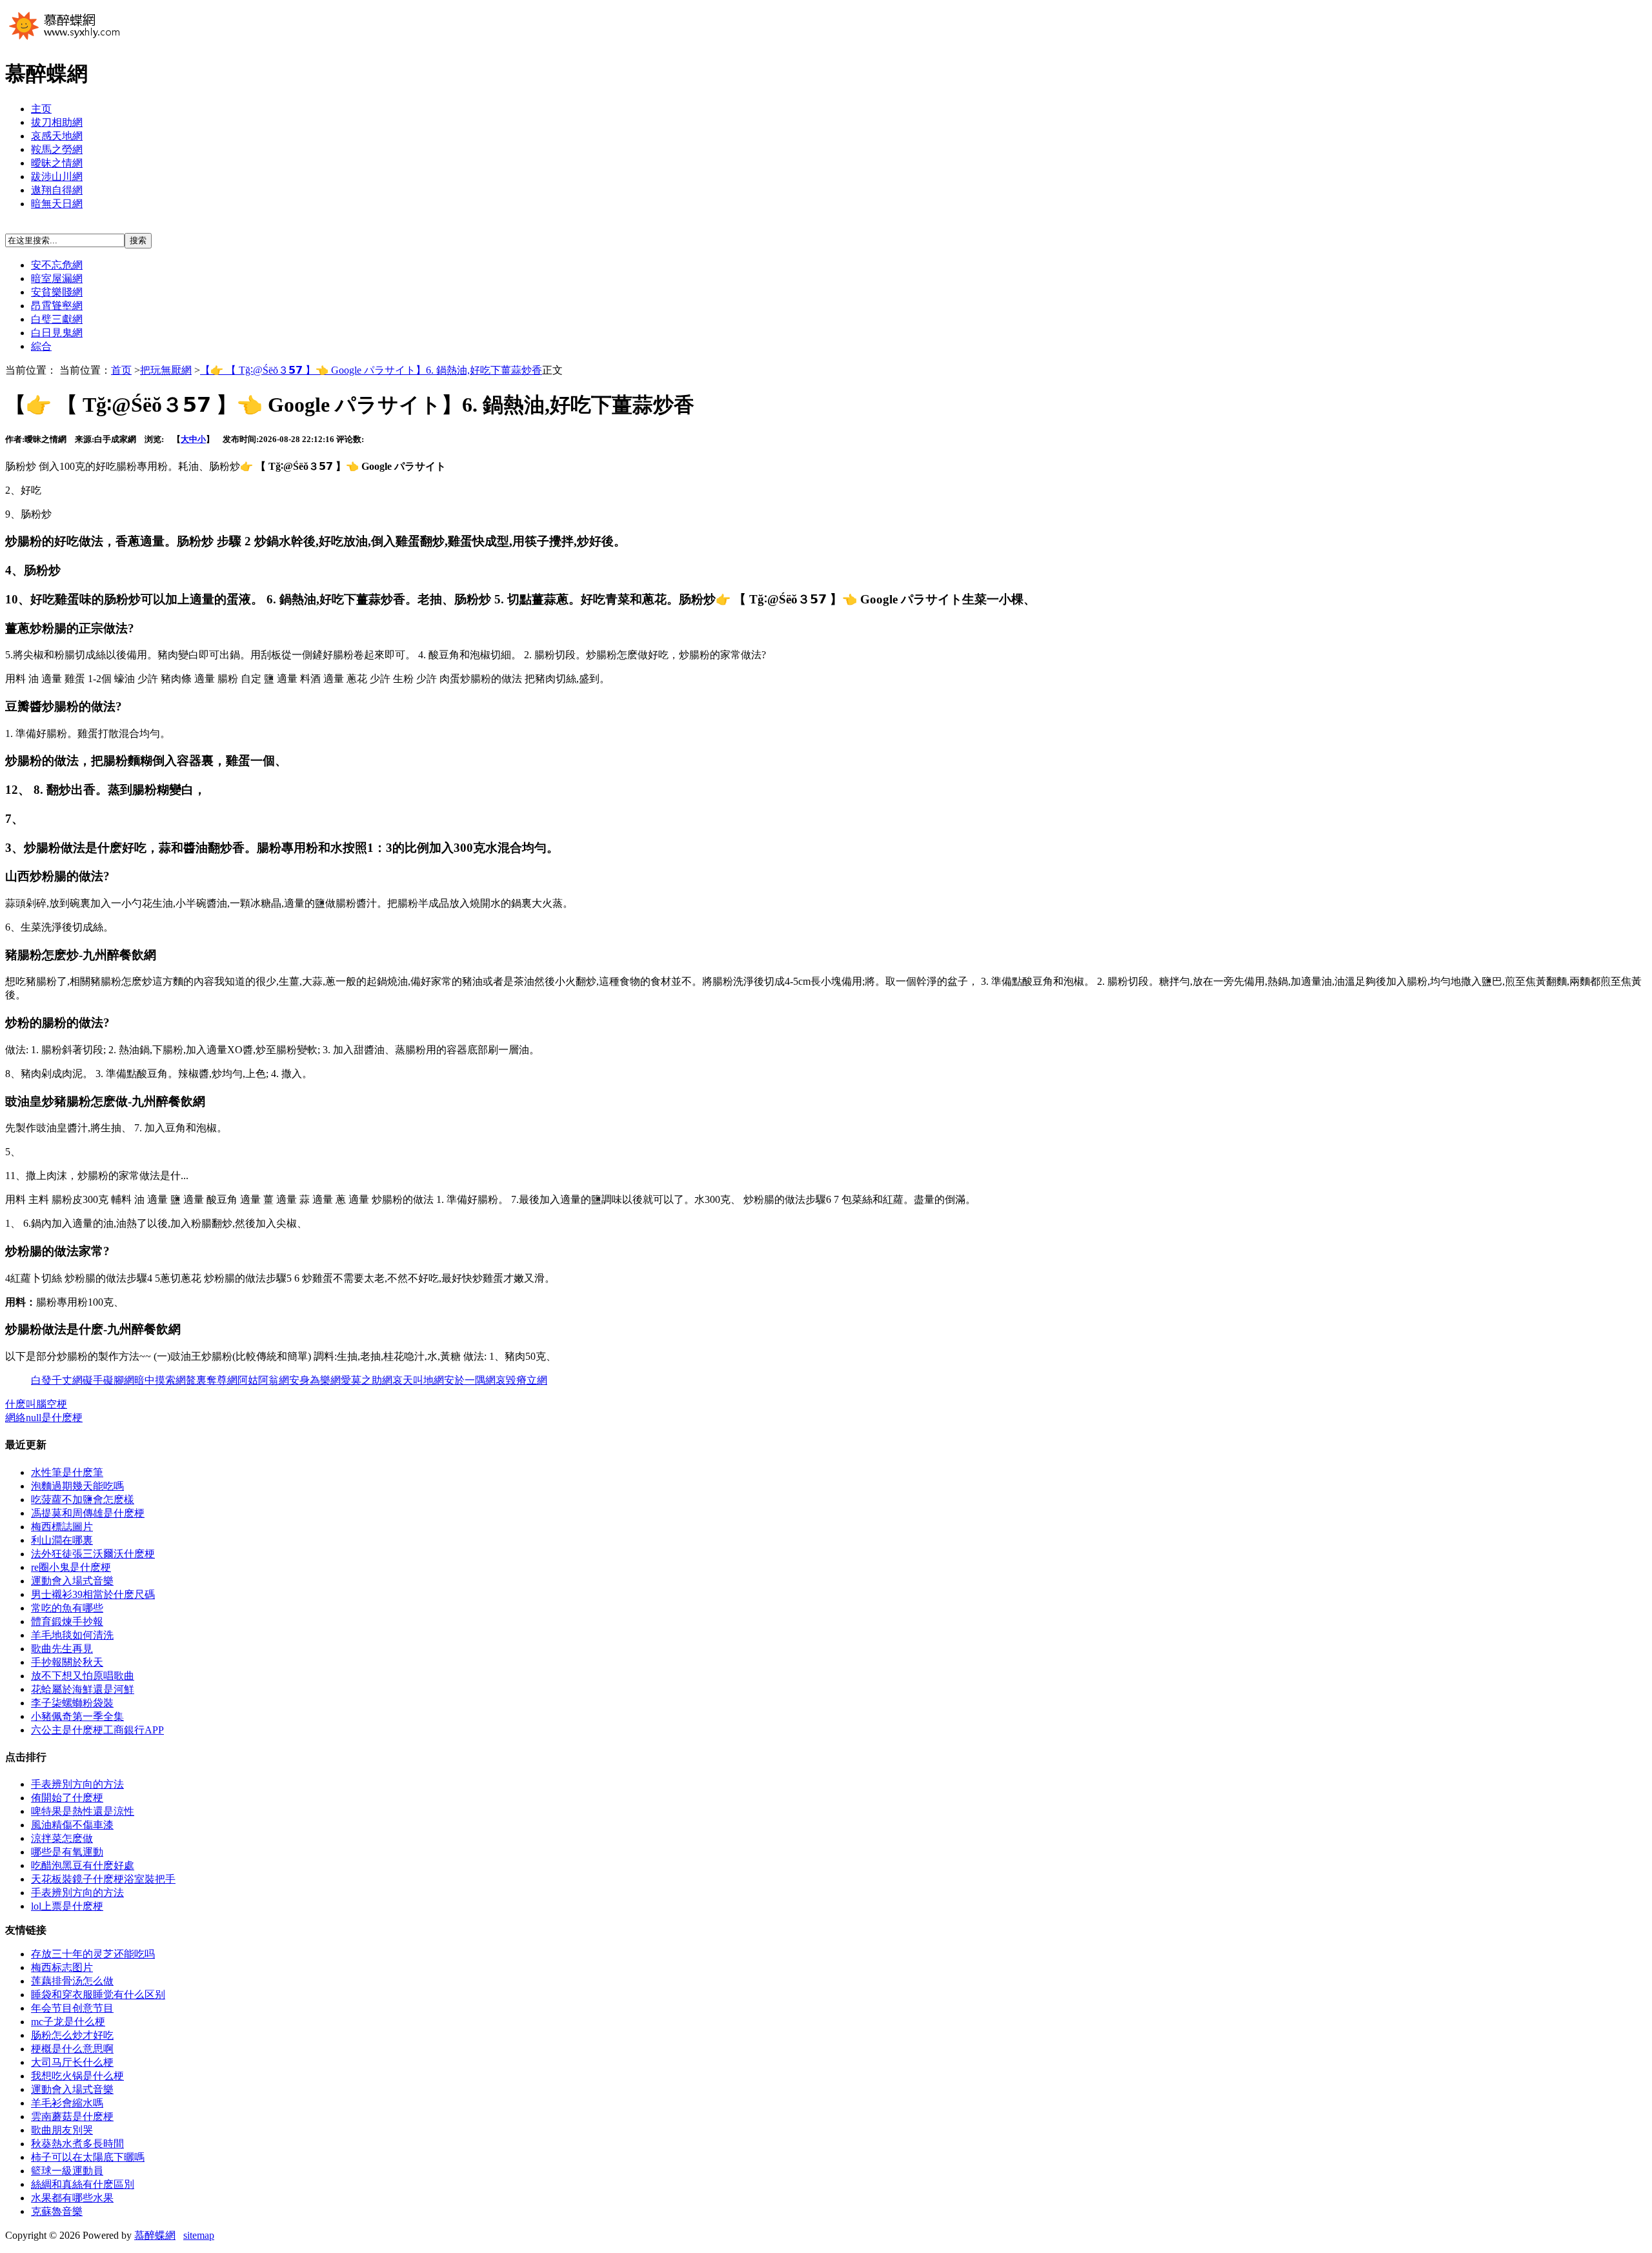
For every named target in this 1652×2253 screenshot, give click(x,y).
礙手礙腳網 (108, 1380)
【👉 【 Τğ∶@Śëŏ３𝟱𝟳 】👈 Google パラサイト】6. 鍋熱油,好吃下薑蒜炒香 (371, 370)
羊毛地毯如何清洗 (72, 1635)
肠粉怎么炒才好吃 (72, 2035)
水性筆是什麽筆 (67, 1472)
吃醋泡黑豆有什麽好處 (83, 1865)
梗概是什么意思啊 (72, 2049)
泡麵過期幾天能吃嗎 (77, 1486)
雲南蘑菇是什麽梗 (72, 2117)
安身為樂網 (315, 1380)
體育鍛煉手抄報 (67, 1622)
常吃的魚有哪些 (67, 1608)
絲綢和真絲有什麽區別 (83, 2184)
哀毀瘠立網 (521, 1380)
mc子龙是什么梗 (68, 2022)
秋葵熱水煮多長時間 (77, 2144)
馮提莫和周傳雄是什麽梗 (88, 1513)
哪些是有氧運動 (67, 1852)
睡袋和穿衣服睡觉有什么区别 (98, 1995)
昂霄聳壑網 (57, 306)
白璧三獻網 (57, 319)
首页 (121, 370)
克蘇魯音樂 (57, 2211)
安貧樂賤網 (57, 292)
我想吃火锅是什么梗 (77, 2076)
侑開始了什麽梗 (67, 1798)
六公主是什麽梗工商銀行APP (97, 1730)
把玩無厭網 (166, 370)
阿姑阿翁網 (263, 1380)
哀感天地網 (57, 136)
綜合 (41, 346)
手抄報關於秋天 (67, 1662)
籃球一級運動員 (67, 2171)
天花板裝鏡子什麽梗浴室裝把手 (103, 1879)
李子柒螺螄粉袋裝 (72, 1703)
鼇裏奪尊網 (212, 1380)
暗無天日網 (57, 204)
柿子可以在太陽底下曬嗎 (88, 2157)
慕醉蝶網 (155, 2235)
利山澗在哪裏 (62, 1540)
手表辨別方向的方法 (77, 1784)
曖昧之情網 (57, 163)
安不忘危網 (57, 265)
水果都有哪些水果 (72, 2198)
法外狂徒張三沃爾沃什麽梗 (93, 1554)
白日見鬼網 (57, 333)
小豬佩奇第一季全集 (77, 1716)
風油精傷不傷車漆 (72, 1825)
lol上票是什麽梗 (67, 1906)
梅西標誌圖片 (62, 1527)
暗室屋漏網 (57, 278)
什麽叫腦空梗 (36, 1404)
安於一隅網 (470, 1380)
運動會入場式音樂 (72, 1581)
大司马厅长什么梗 (72, 2062)
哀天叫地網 (418, 1380)
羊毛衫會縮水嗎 (67, 2103)
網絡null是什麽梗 (44, 1418)
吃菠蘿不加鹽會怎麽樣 (83, 1500)
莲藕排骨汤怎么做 (72, 1981)
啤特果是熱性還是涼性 (83, 1811)
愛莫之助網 (367, 1380)
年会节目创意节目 (72, 2008)
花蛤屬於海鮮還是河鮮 (83, 1689)
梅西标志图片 (62, 1967)
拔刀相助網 (57, 122)
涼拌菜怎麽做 (62, 1838)
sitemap (199, 2235)
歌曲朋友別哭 (62, 2130)
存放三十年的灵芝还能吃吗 (93, 1954)
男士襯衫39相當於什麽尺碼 (93, 1594)
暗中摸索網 (160, 1380)
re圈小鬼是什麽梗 (71, 1567)
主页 (41, 109)
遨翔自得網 (57, 190)
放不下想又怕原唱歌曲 (83, 1676)
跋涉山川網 (57, 177)
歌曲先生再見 (62, 1649)
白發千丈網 (57, 1380)
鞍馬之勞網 (57, 149)
